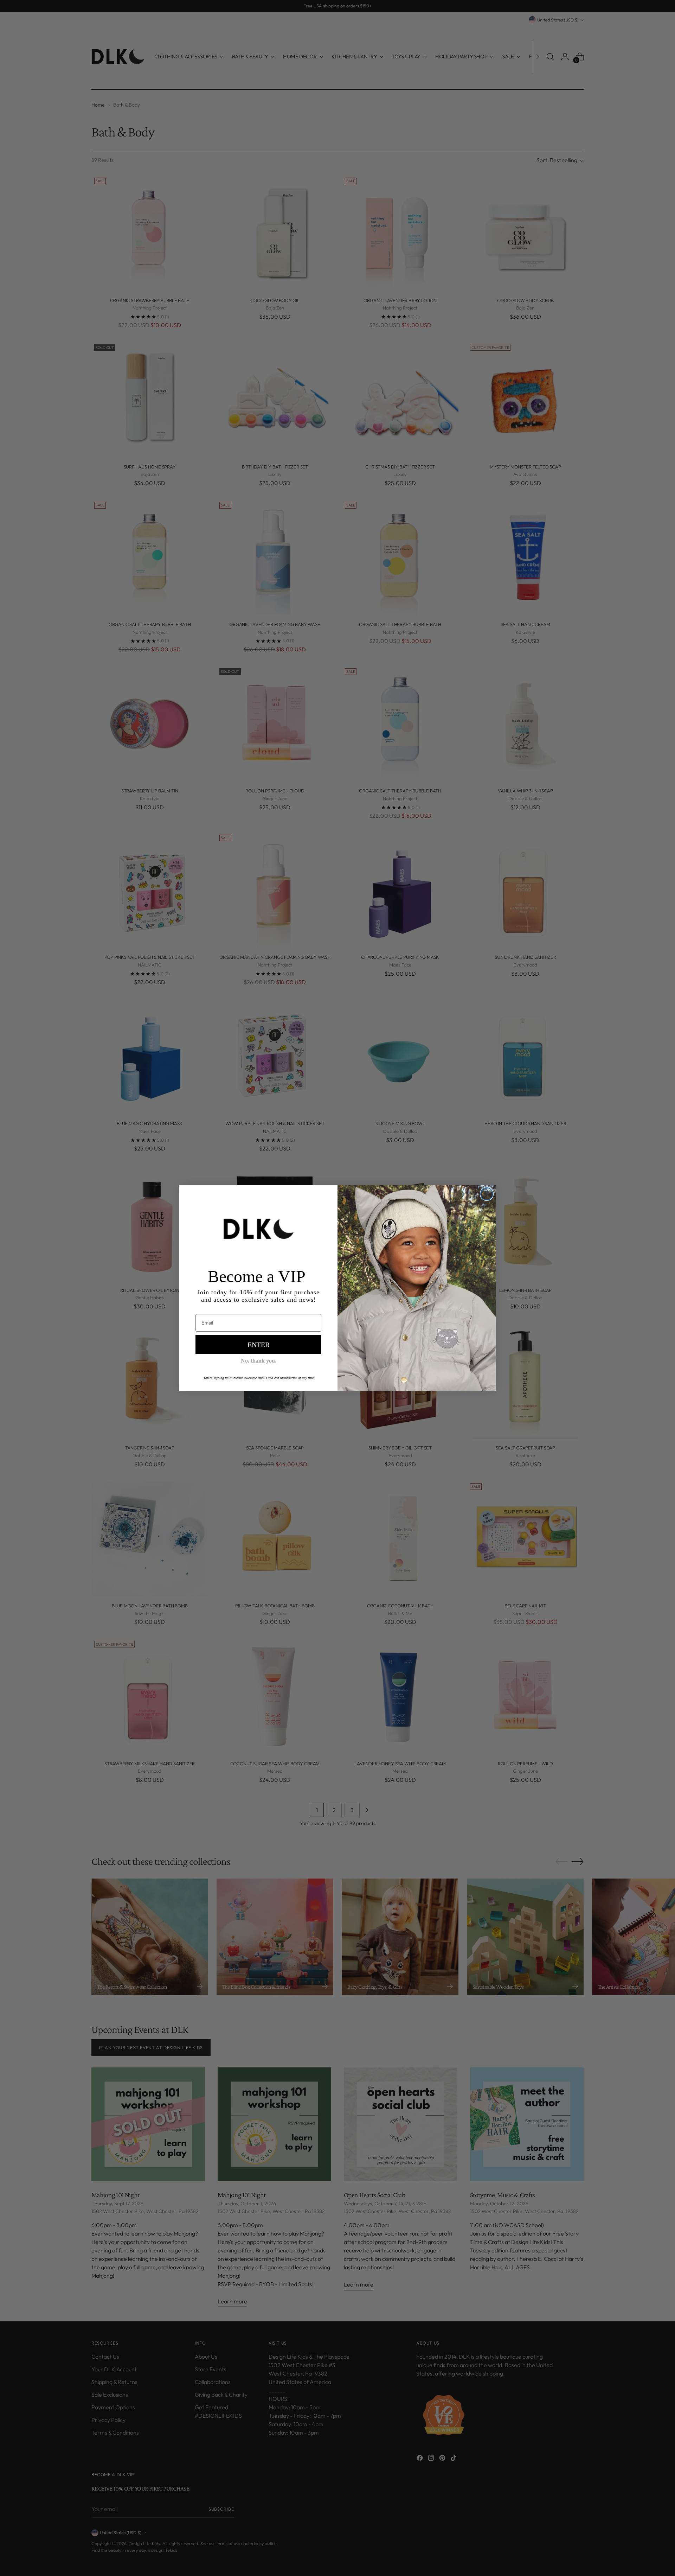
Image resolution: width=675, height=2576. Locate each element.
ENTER (259, 1345)
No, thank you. (259, 1361)
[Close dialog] (487, 1194)
